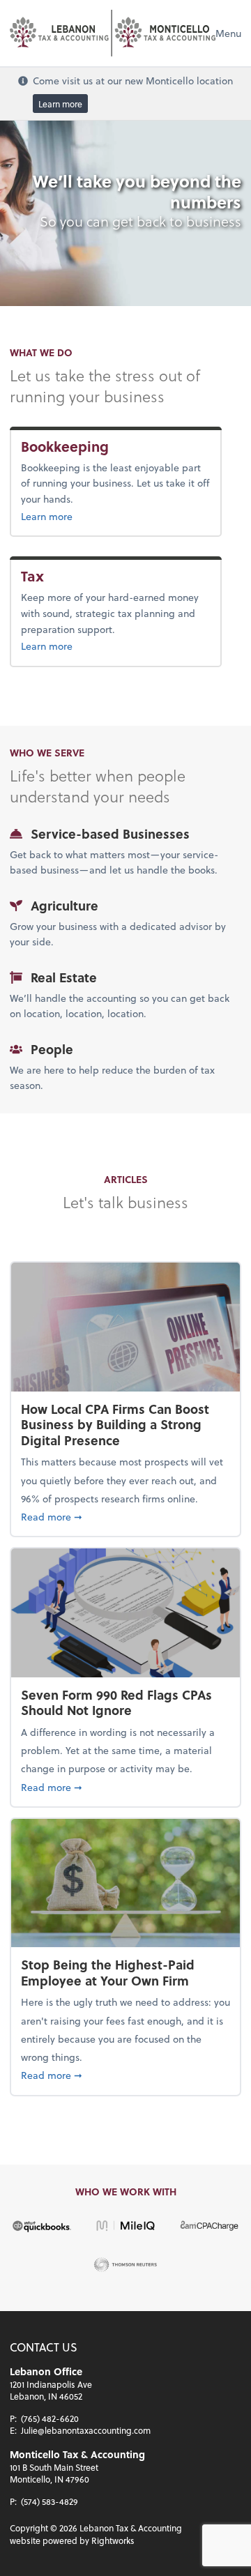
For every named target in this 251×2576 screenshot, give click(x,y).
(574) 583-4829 (50, 2501)
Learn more (60, 103)
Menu (228, 33)
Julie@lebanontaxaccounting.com (86, 2430)
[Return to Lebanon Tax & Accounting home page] (113, 33)
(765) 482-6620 (50, 2418)
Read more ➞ (125, 1516)
